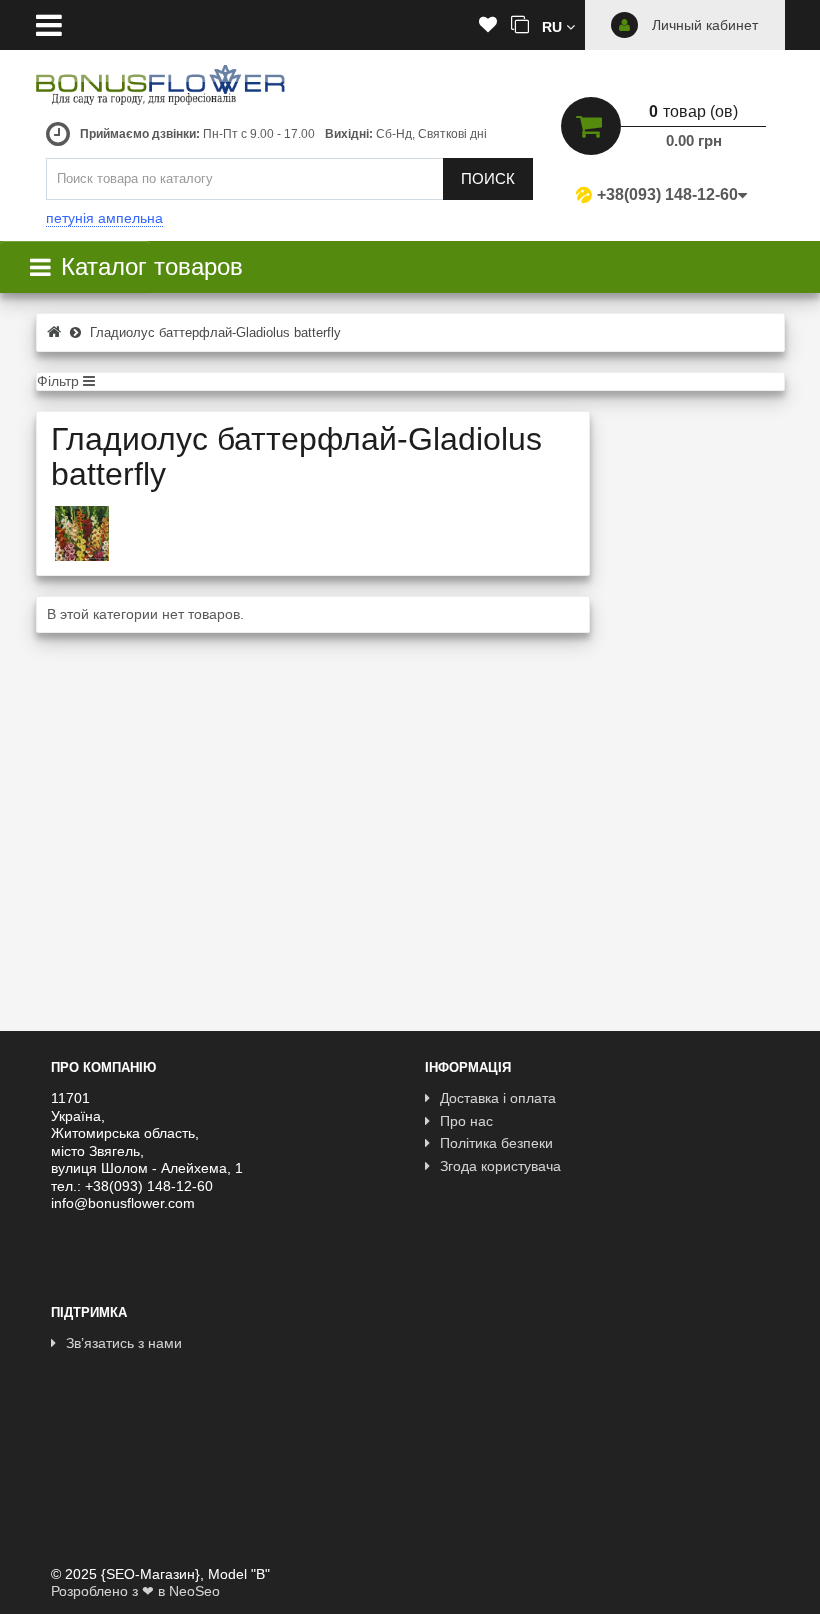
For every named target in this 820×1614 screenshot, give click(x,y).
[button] (558, 25)
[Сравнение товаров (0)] (520, 25)
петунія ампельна (104, 218)
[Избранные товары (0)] (488, 25)
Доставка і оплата (498, 1098)
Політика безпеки (496, 1143)
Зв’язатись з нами (124, 1343)
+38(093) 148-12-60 (667, 194)
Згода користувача (500, 1166)
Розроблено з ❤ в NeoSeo (135, 1591)
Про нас (466, 1121)
